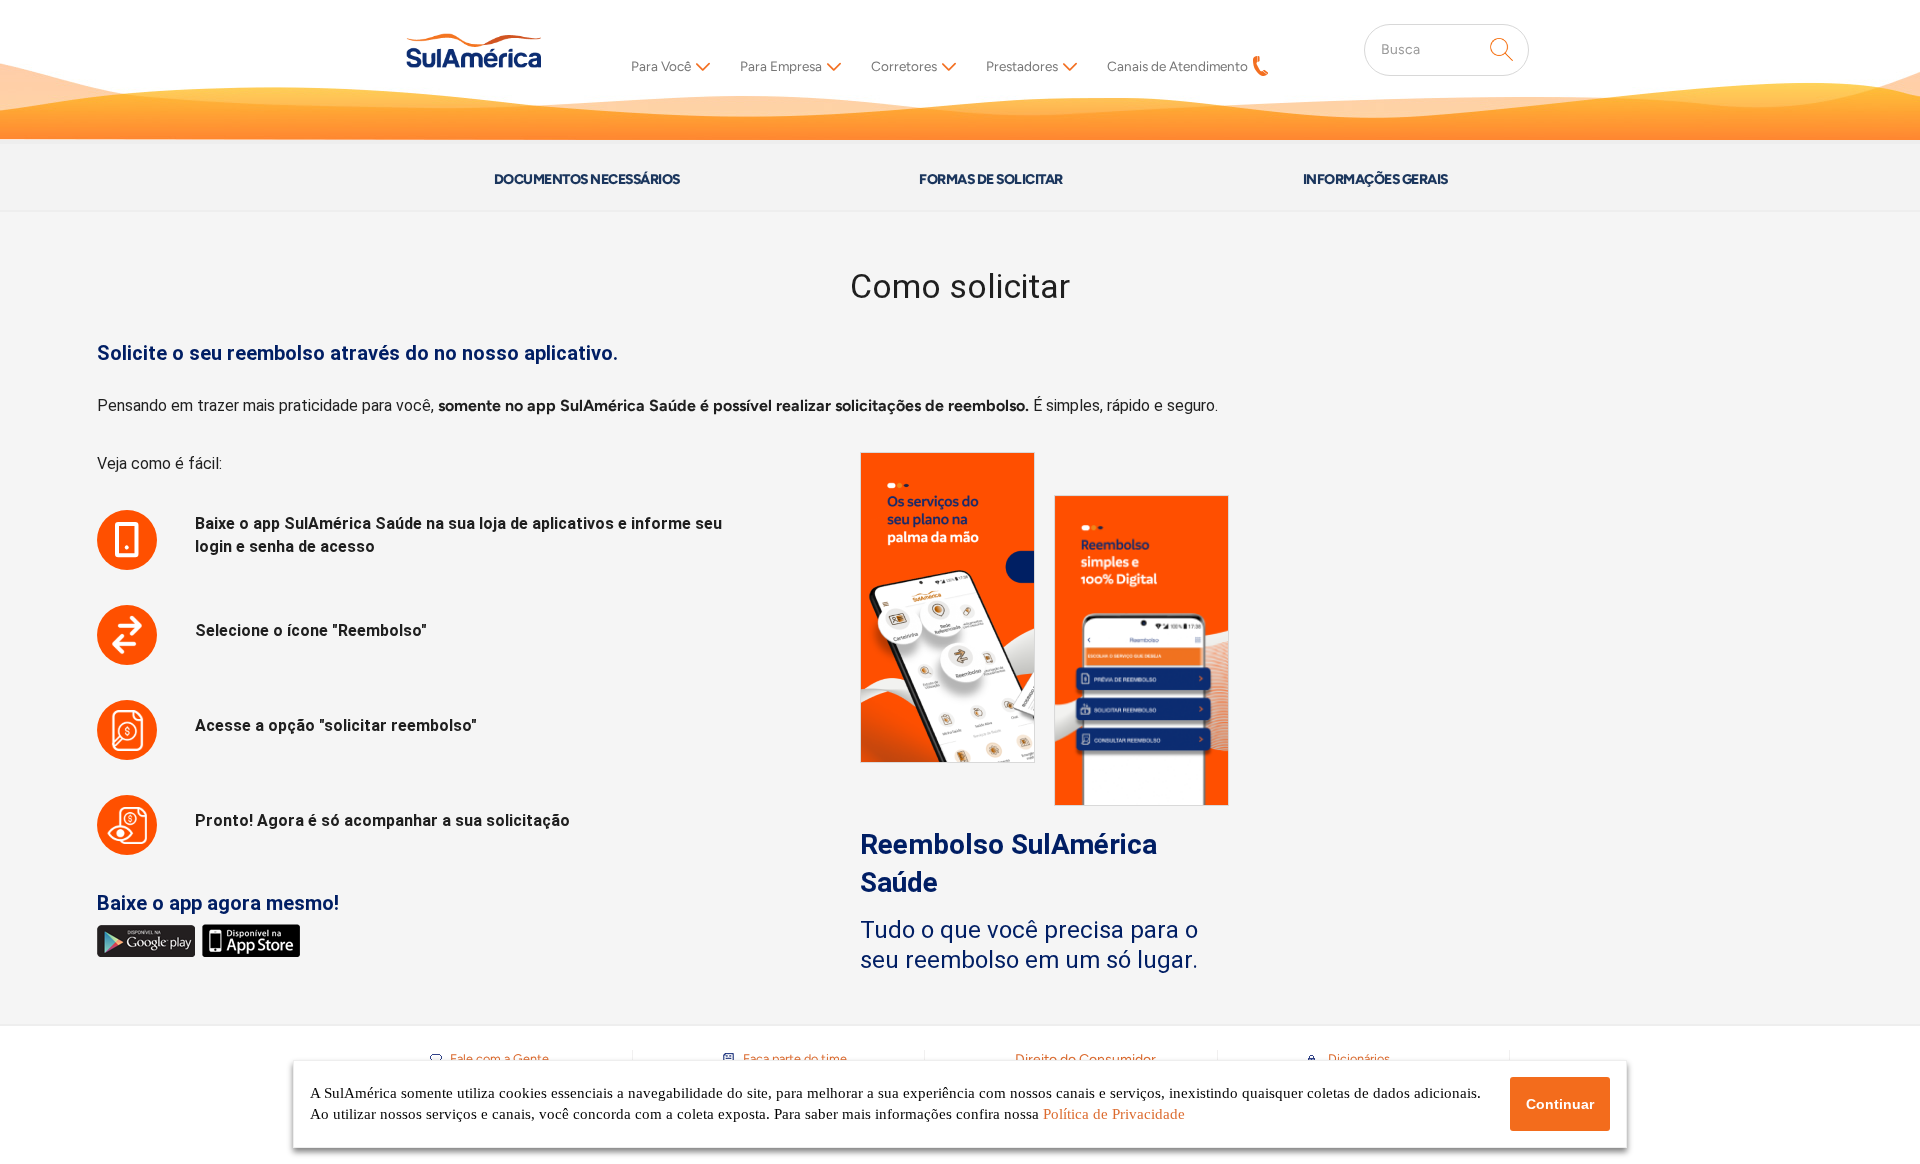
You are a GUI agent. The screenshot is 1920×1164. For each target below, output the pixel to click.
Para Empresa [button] (781, 66)
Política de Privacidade (1114, 1114)
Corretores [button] (904, 66)
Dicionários (1359, 1058)
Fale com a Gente (499, 1058)
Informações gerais (1375, 179)
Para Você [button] (661, 66)
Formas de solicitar (991, 179)
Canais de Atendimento (1177, 66)
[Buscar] (1502, 50)
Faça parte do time (795, 1058)
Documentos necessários (587, 179)
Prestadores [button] (1022, 66)
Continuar (1560, 1104)
